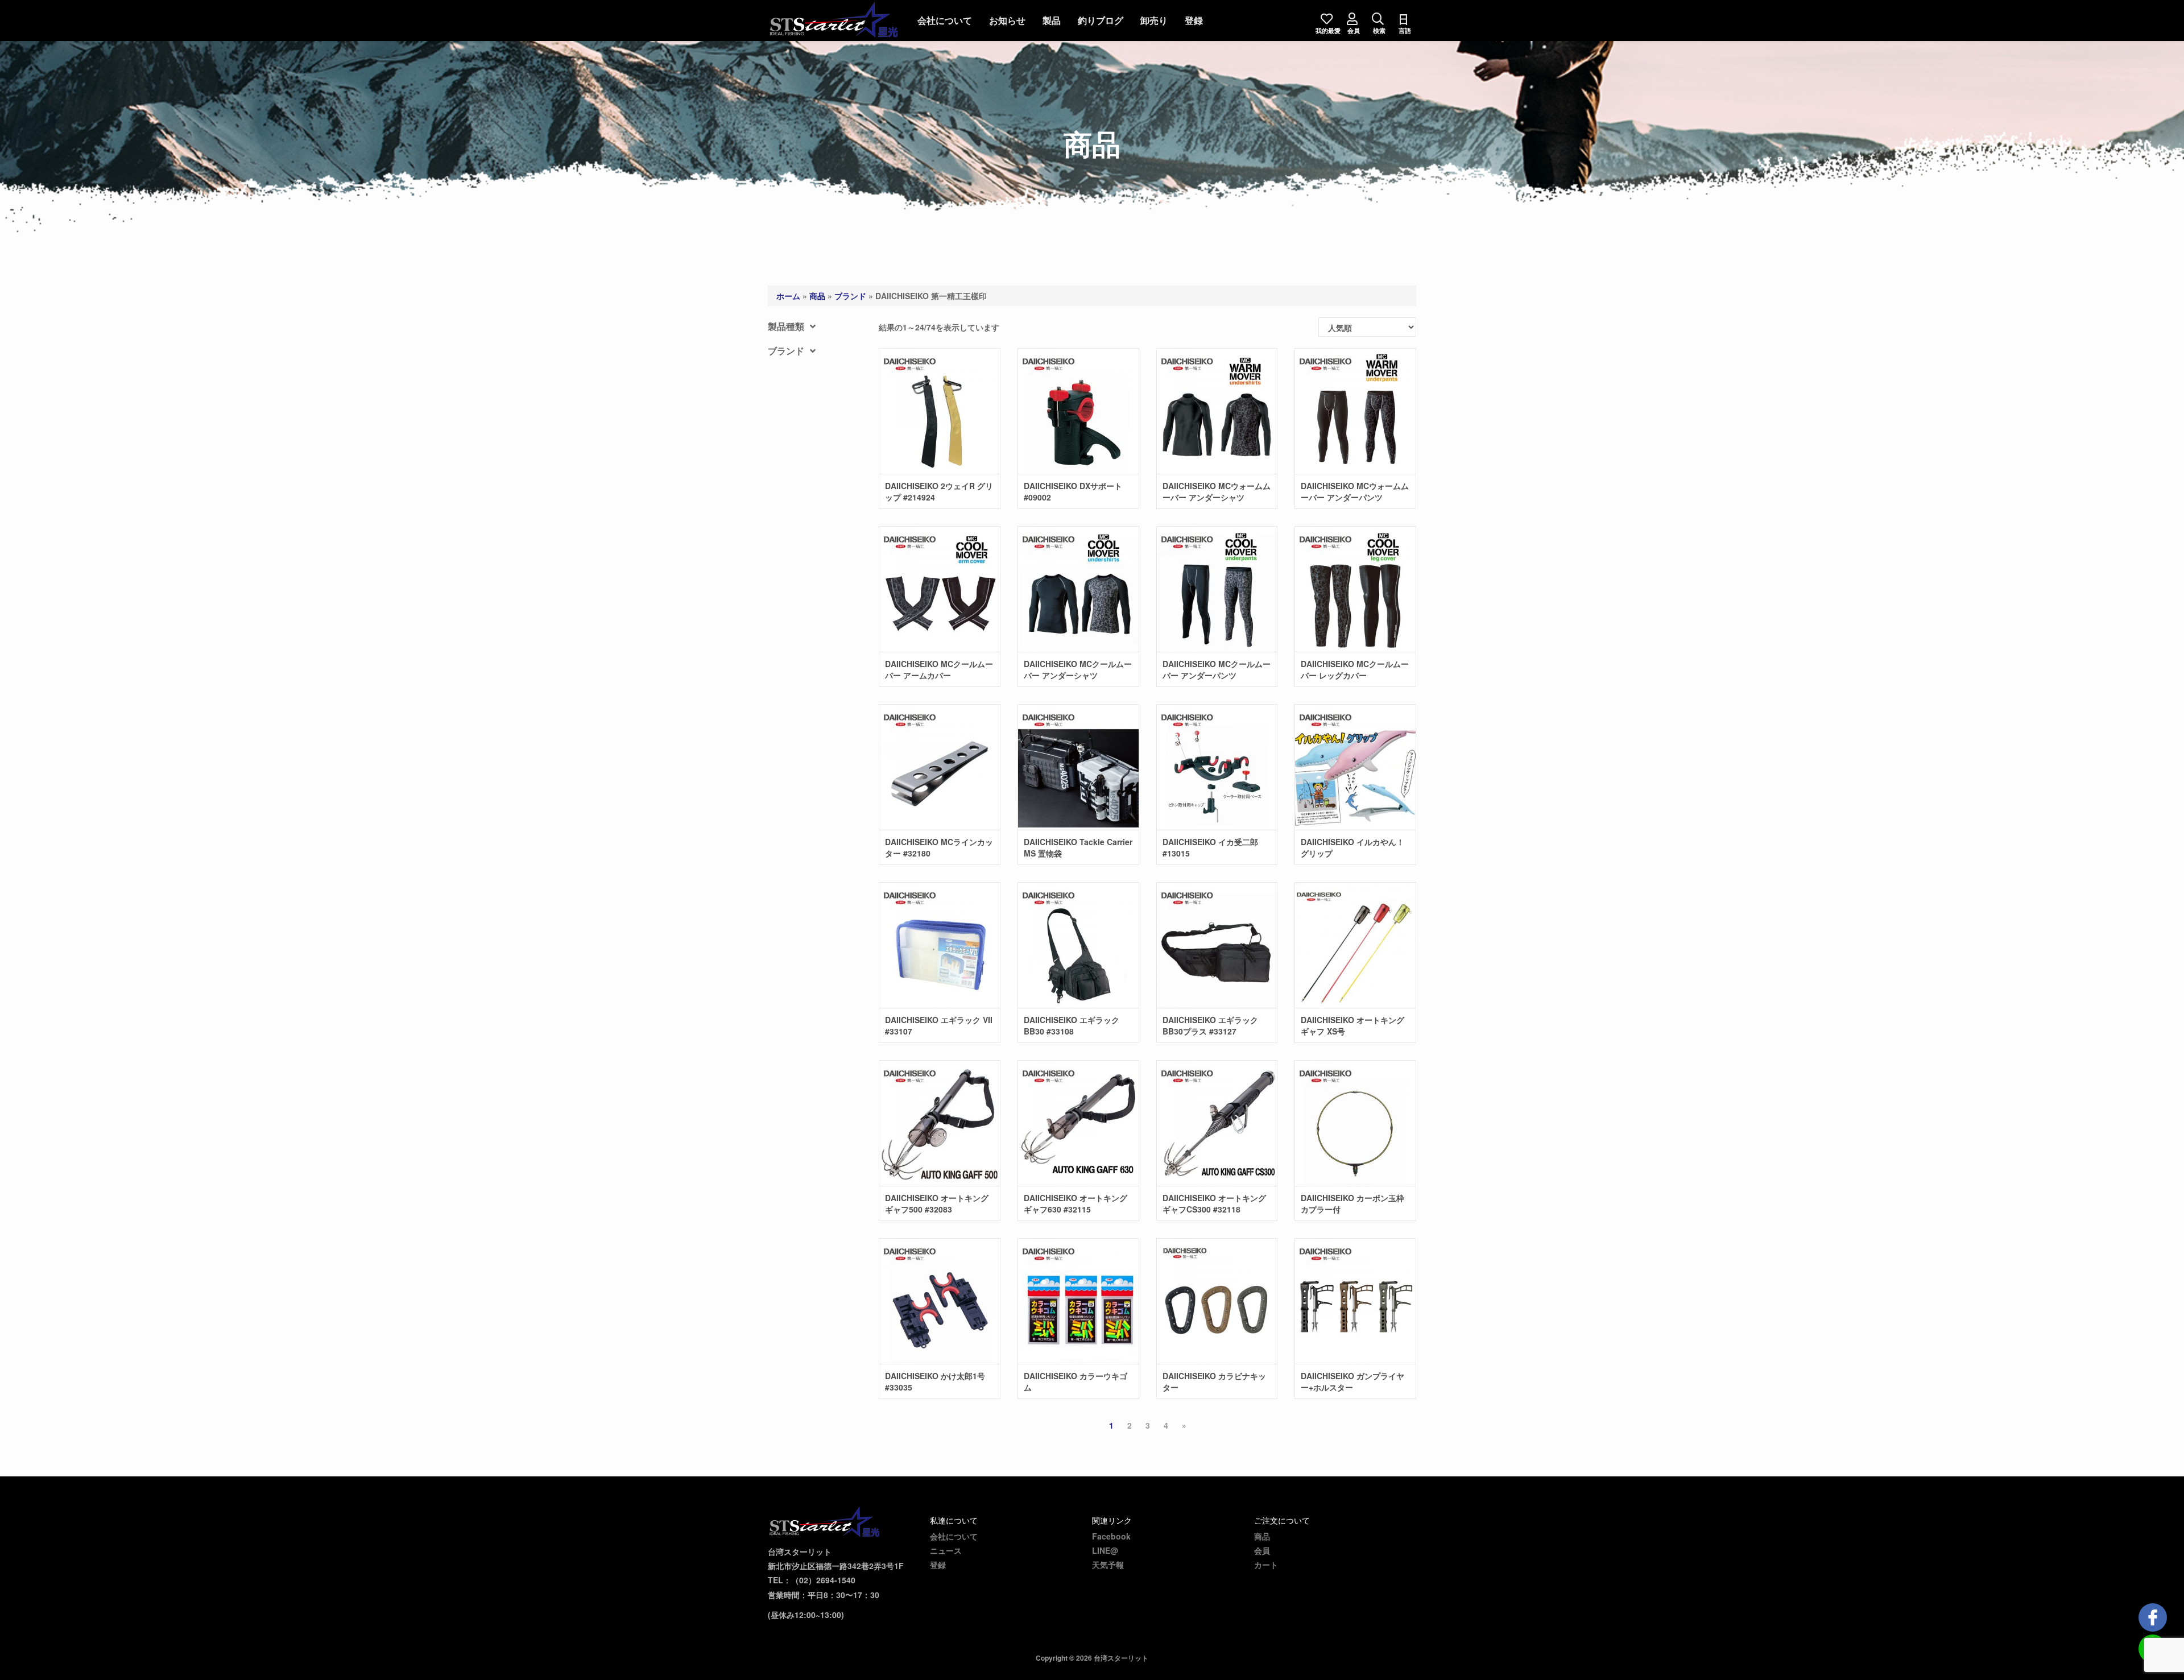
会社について (945, 20)
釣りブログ (1101, 20)
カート (1266, 1565)
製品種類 (786, 326)
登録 (1194, 20)
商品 (817, 296)
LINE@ (1105, 1550)
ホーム (788, 296)
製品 (1052, 20)
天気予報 (1108, 1565)
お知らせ (1007, 20)
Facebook (1111, 1536)
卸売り (1154, 20)
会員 (1262, 1550)
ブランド (850, 296)
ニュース (946, 1550)
